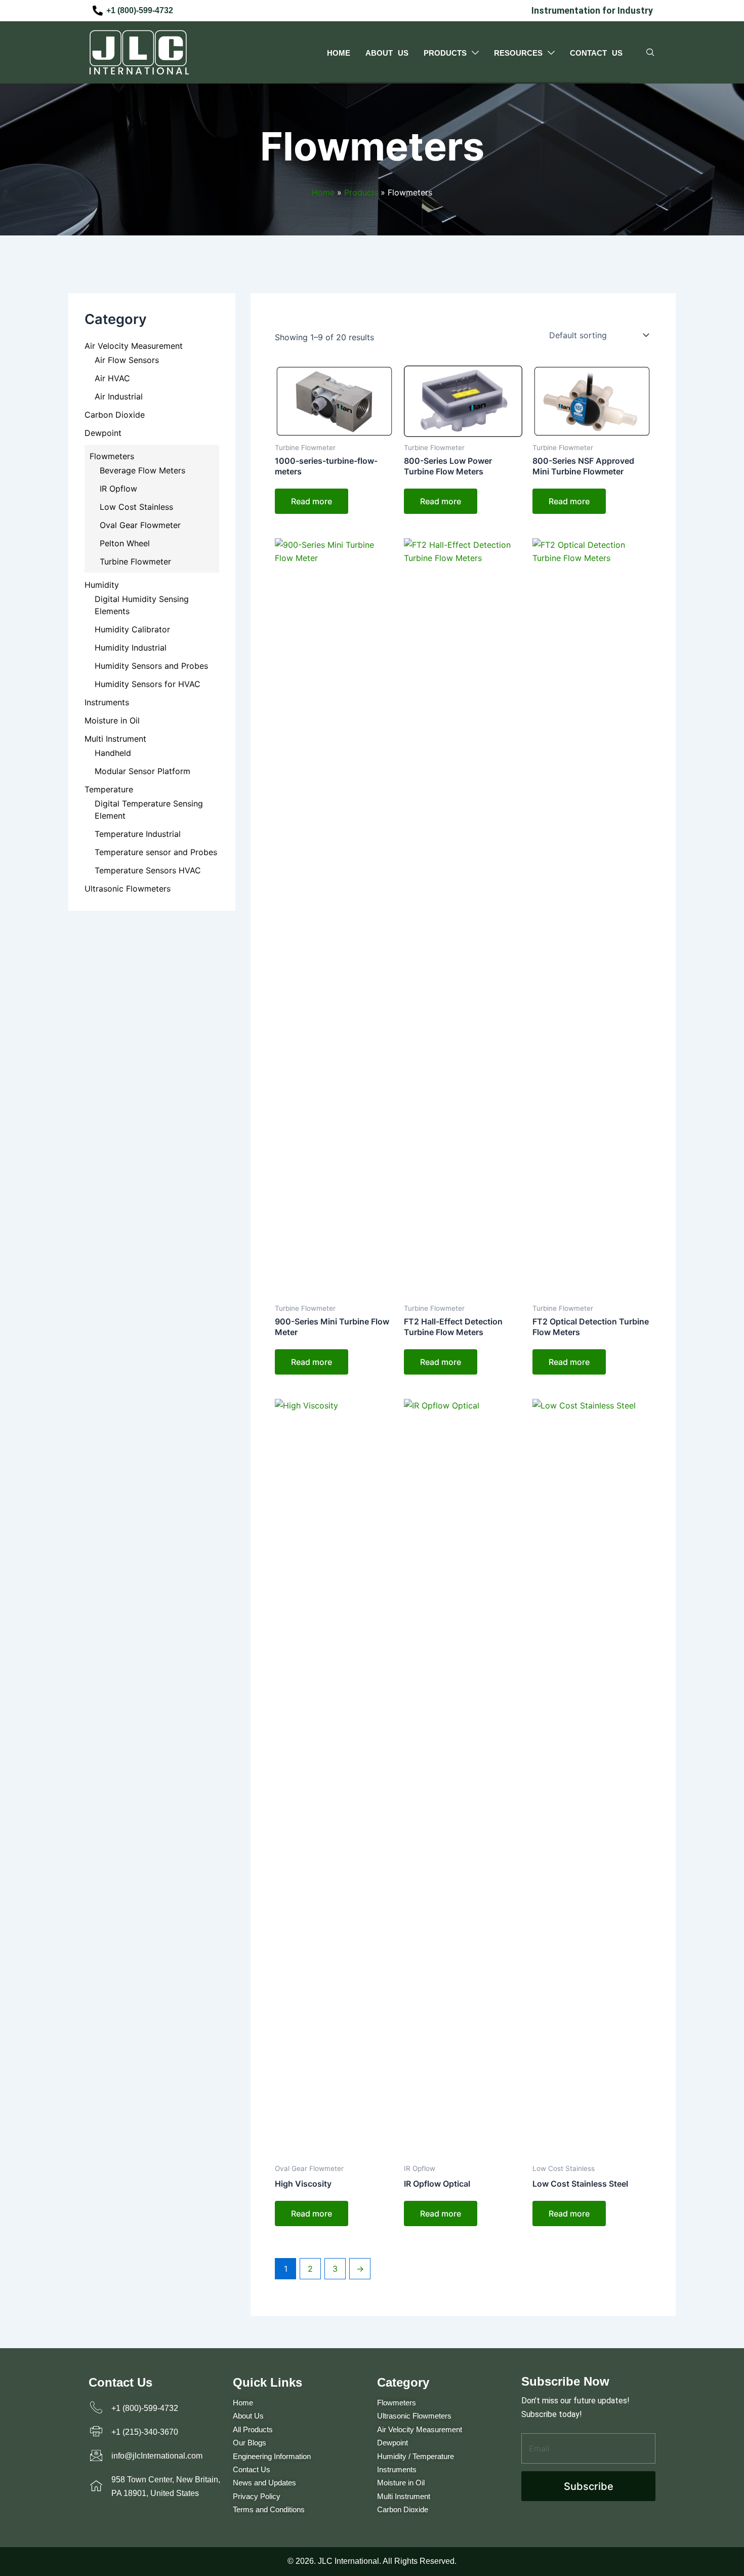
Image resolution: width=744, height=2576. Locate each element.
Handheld (113, 753)
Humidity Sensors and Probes (151, 666)
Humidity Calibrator (132, 629)
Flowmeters (112, 456)
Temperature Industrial (138, 834)
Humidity (102, 585)
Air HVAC (112, 378)
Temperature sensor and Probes (156, 852)
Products (445, 53)
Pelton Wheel (125, 543)
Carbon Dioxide (115, 415)
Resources (518, 53)
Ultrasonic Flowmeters (128, 889)
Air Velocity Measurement (134, 346)
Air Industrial (119, 396)
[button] (650, 53)
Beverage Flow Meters (142, 470)
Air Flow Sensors (127, 360)
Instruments (107, 702)
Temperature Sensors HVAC (148, 870)
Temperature (109, 789)
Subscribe (589, 2486)
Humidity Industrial (131, 648)
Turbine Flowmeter (135, 561)
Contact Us (596, 53)
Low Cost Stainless (136, 507)
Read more (312, 501)
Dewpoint (103, 433)
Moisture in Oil (112, 720)
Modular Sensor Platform (142, 771)
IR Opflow (118, 489)
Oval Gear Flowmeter (140, 525)
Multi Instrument (115, 739)
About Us (387, 53)
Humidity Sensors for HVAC (148, 684)
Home (339, 53)
